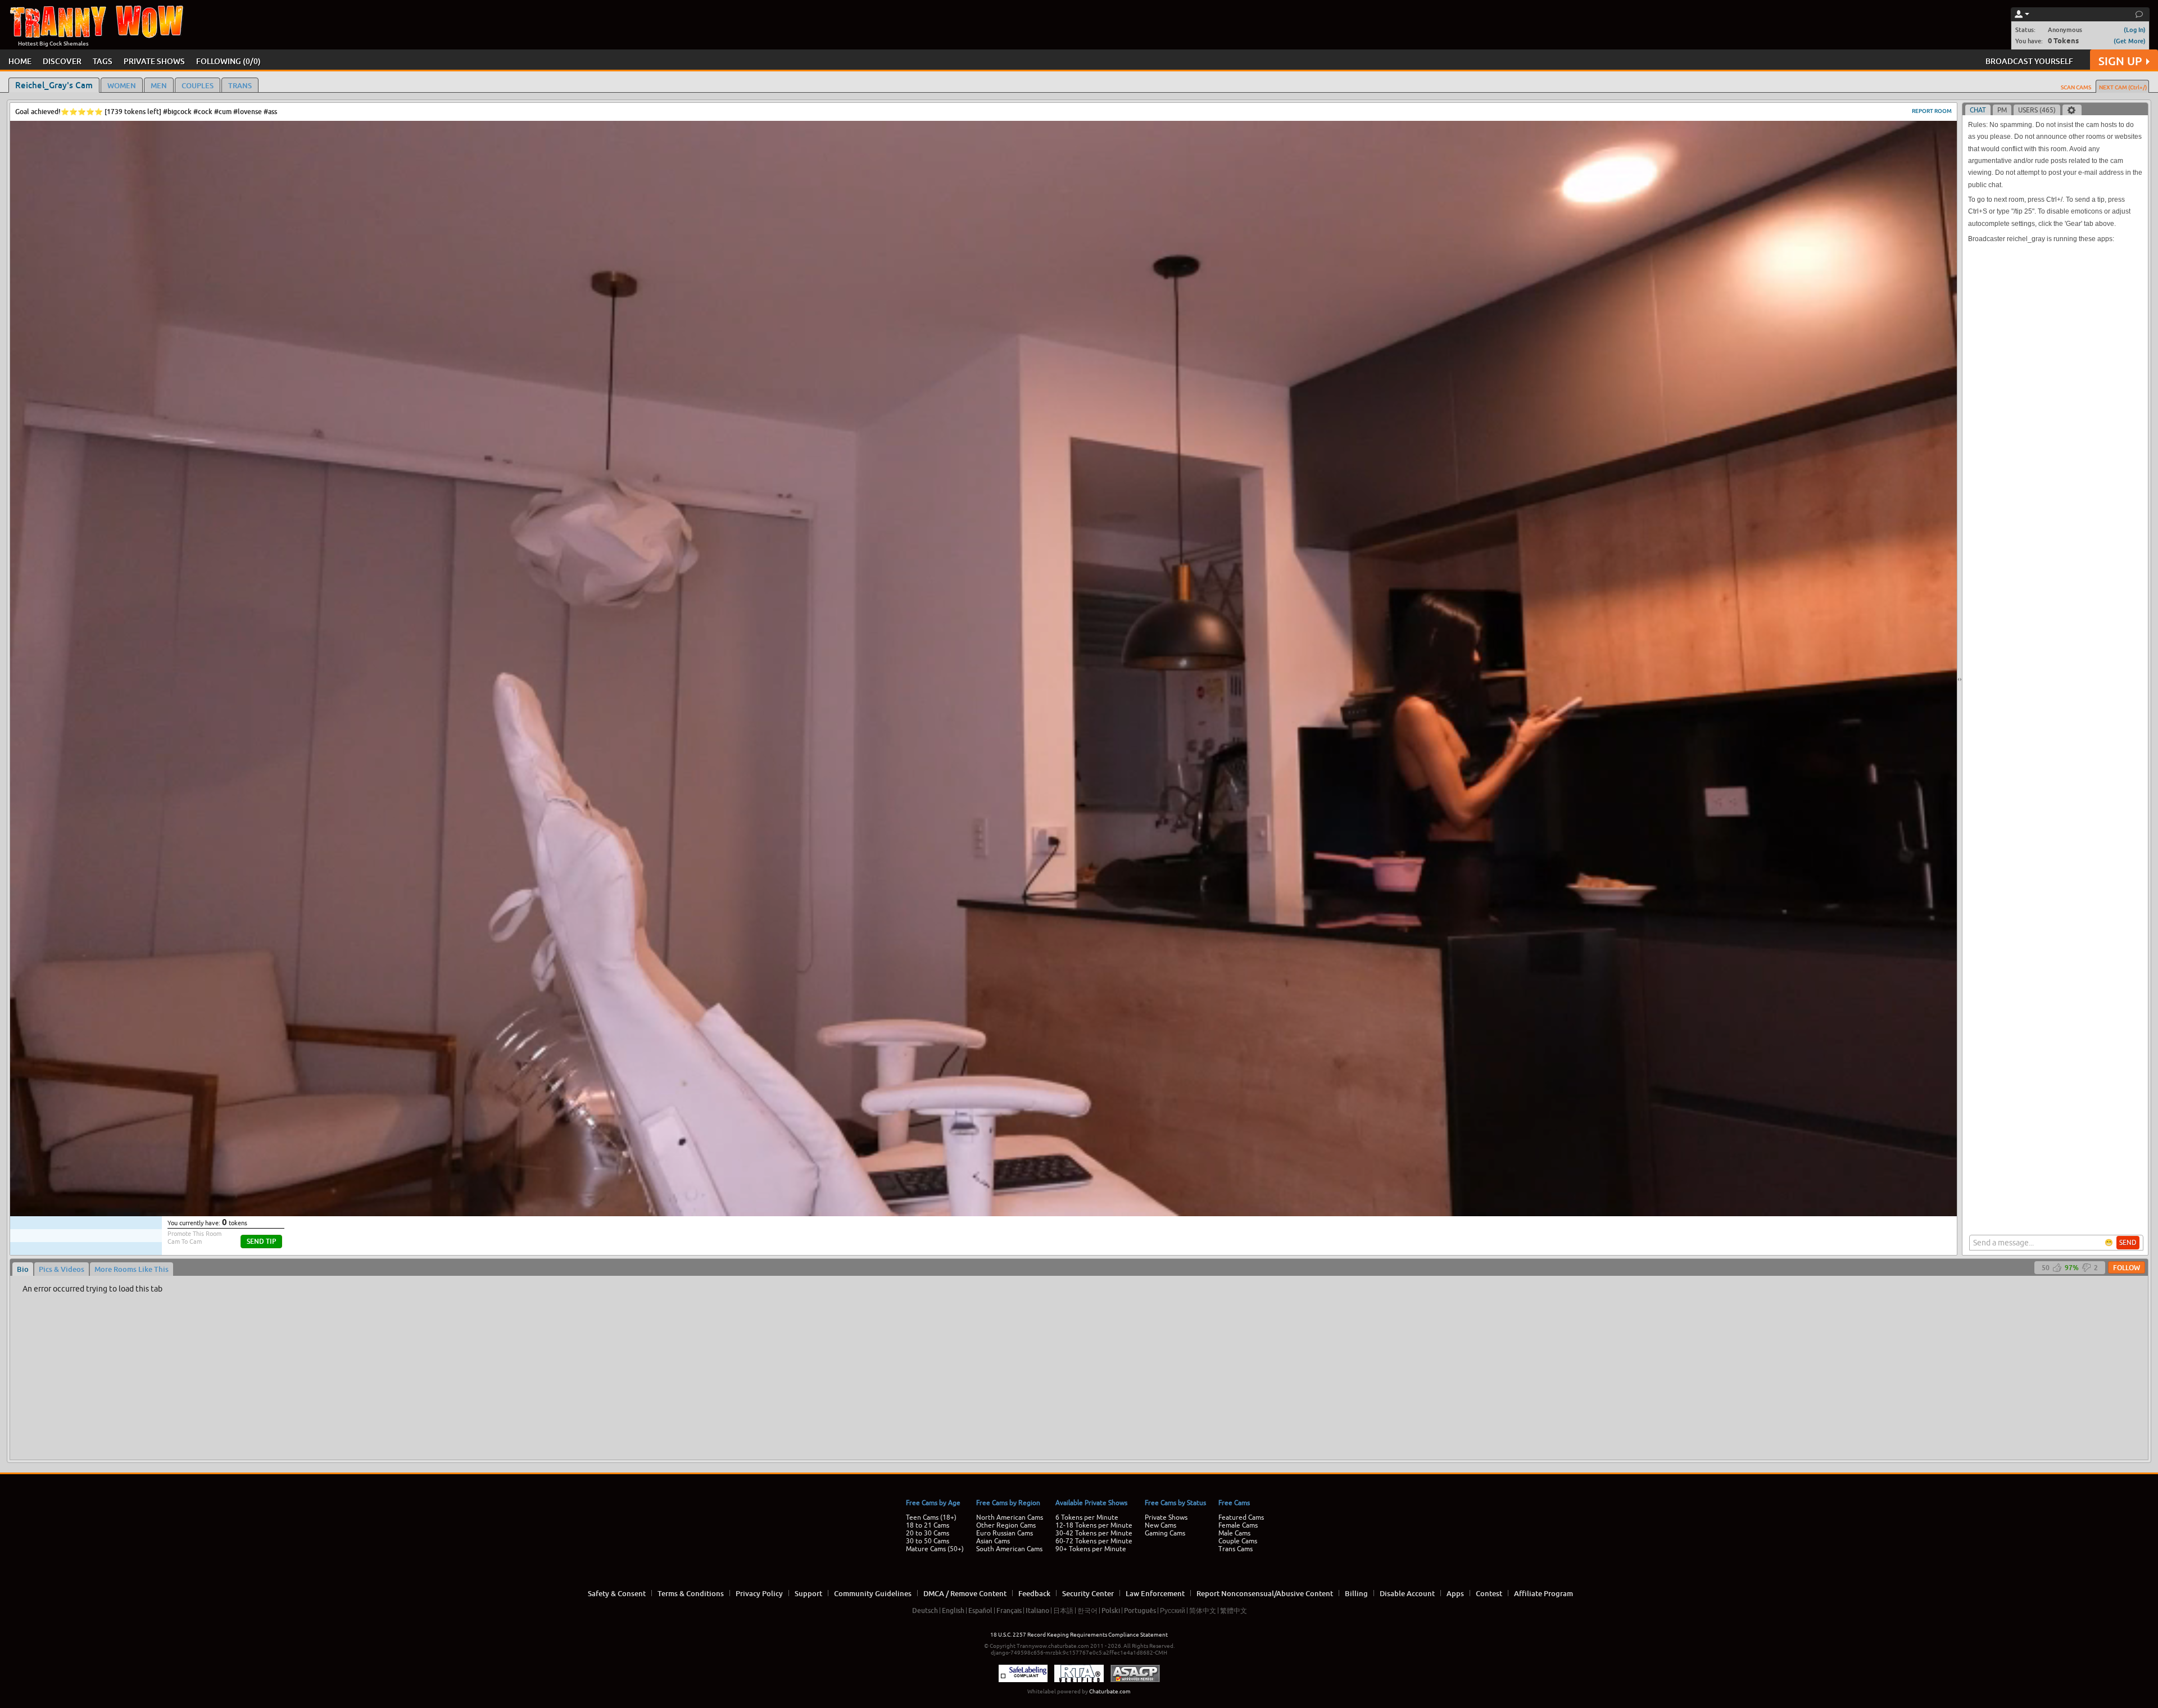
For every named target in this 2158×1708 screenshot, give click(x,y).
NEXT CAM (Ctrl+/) (2123, 87)
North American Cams (1010, 1517)
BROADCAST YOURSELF (2029, 61)
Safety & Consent (617, 1593)
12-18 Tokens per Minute (1094, 1525)
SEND (2128, 1243)
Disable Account (1407, 1593)
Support (808, 1593)
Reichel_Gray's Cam (54, 85)
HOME (20, 61)
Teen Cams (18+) (931, 1517)
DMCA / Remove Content (965, 1593)
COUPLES (198, 85)
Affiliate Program (1543, 1593)
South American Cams (1009, 1549)
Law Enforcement (1155, 1593)
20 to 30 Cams (928, 1533)
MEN (159, 85)
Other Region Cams (1006, 1525)
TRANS (240, 85)
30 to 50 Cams (928, 1541)
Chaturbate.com (1110, 1691)
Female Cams (1238, 1525)
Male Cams (1234, 1533)
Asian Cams (993, 1541)
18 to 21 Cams (928, 1525)
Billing (1356, 1593)
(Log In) (2135, 30)
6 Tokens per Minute (1087, 1517)
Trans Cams (1236, 1549)
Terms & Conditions (691, 1593)
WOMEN (122, 85)
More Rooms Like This (132, 1269)
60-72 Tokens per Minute (1094, 1541)
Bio (23, 1269)
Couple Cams (1238, 1541)
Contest (1489, 1593)
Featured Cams (1241, 1517)
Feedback (1034, 1593)
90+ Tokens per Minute (1091, 1549)
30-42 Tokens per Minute (1094, 1533)
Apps (1455, 1593)
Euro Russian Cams (1005, 1533)
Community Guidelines (873, 1593)
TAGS (103, 61)
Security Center (1088, 1593)
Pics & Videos (62, 1269)
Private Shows (1166, 1517)
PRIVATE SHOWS (154, 61)
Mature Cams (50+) (935, 1549)
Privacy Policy (759, 1593)
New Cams (1160, 1525)
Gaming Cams (1165, 1533)
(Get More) (2130, 41)
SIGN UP (2120, 61)
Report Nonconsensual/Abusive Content (1265, 1593)
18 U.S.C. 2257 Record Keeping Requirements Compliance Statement (1079, 1635)
